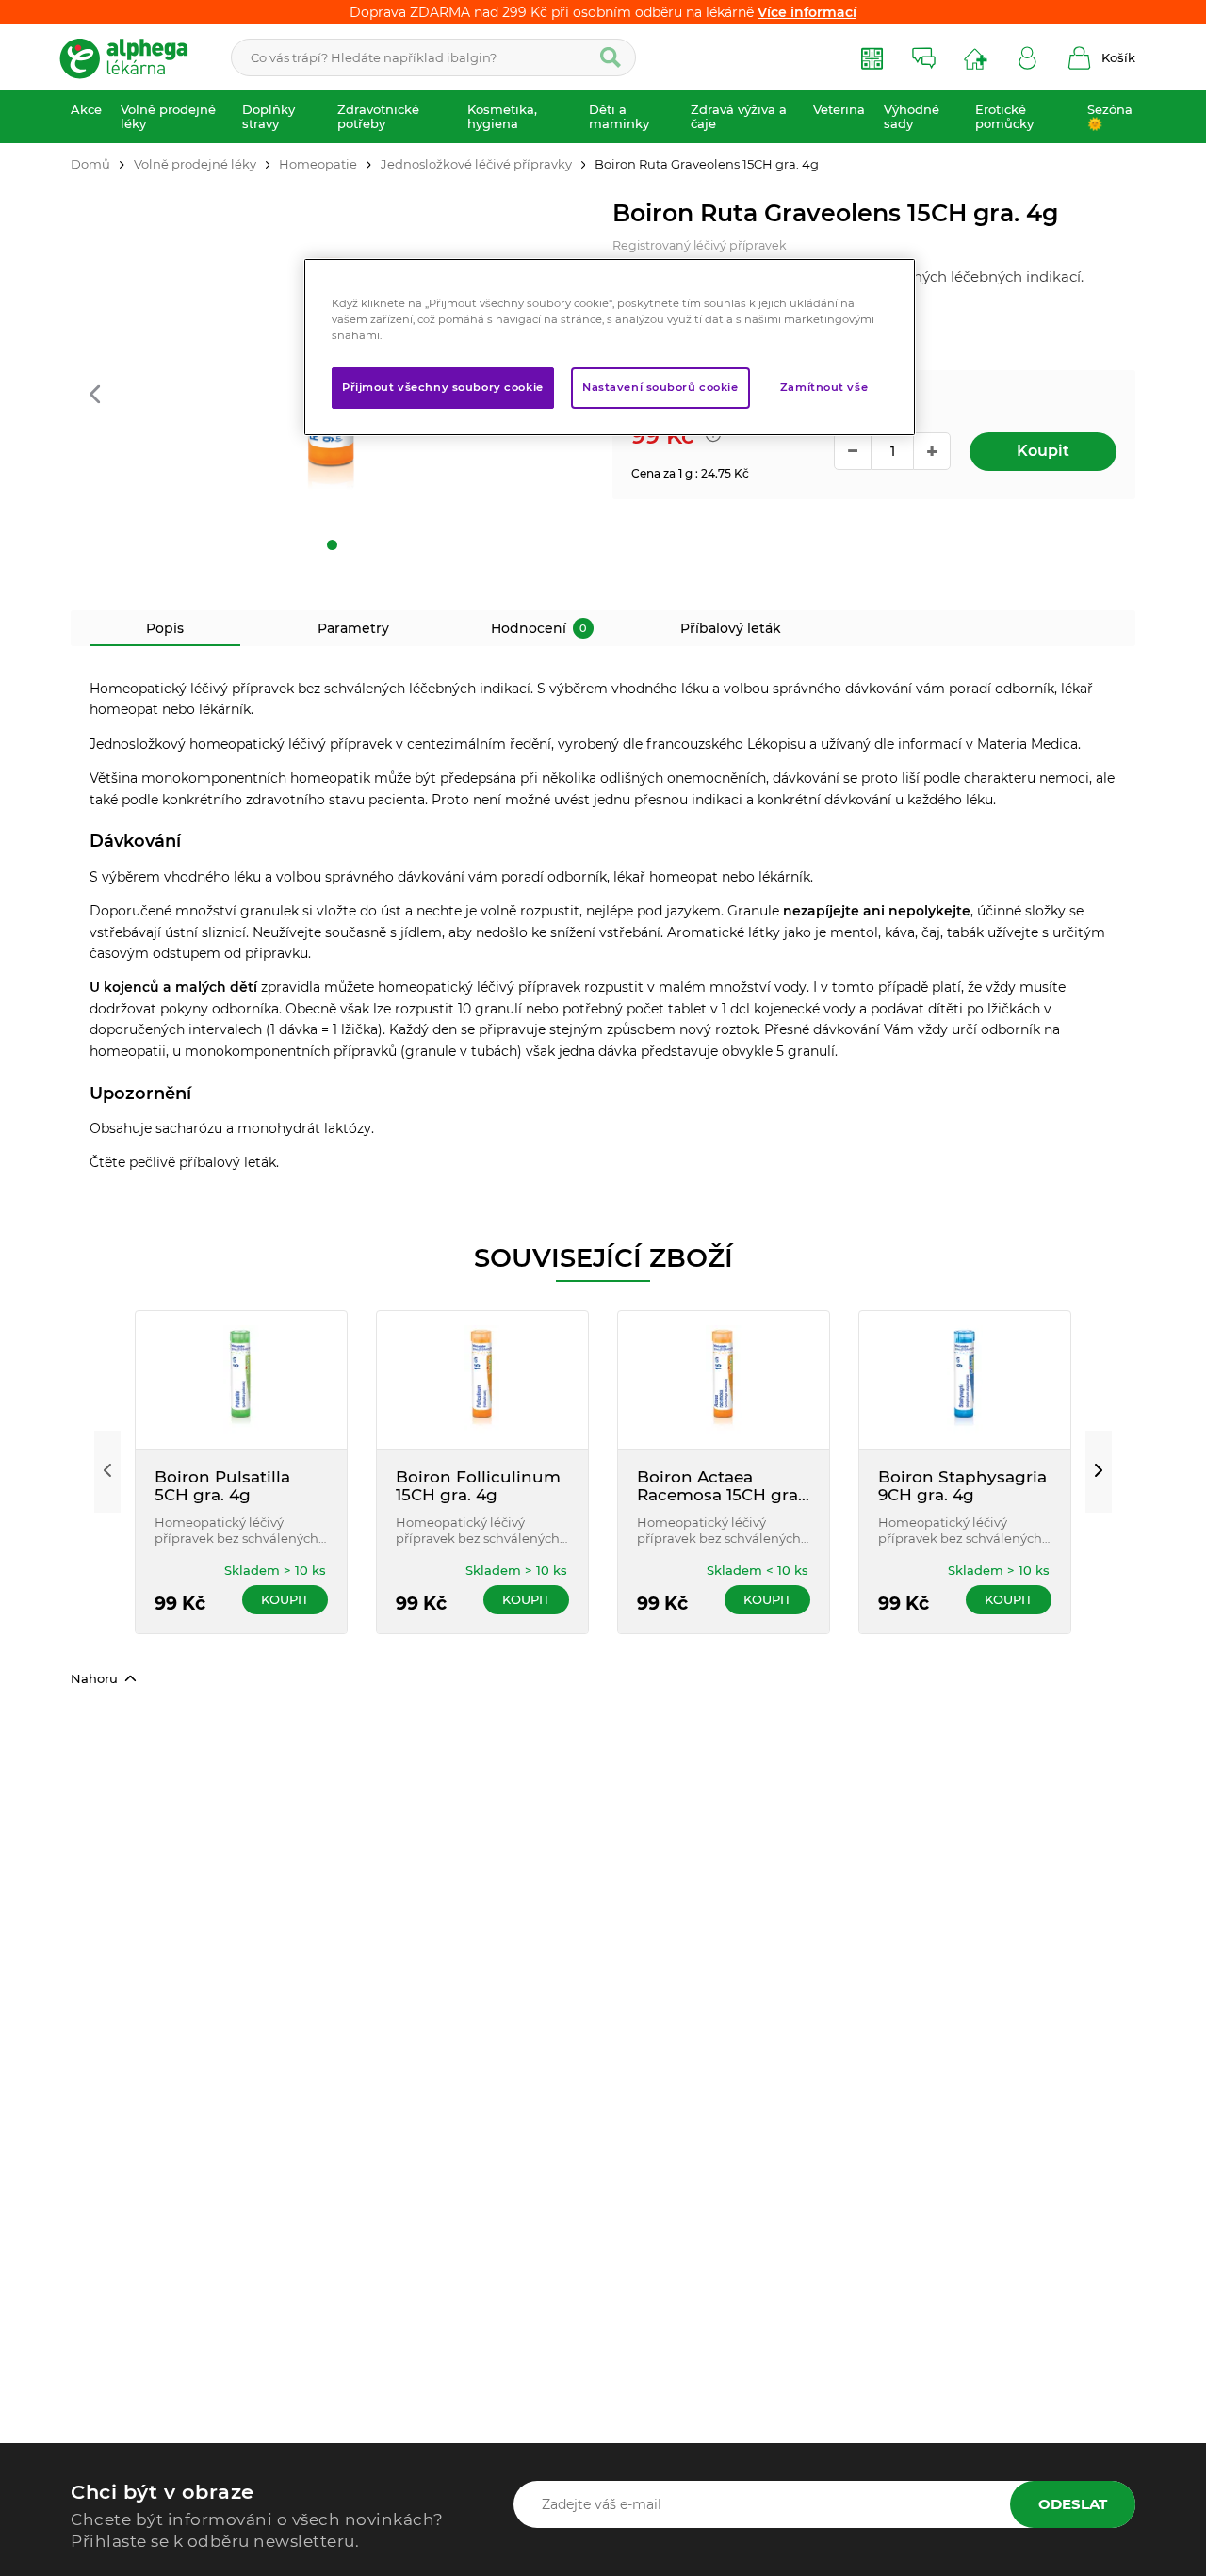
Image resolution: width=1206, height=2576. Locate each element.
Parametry (353, 628)
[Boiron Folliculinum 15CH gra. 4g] (482, 1380)
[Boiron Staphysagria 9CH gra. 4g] (965, 1380)
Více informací (807, 12)
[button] (95, 395)
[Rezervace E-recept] (872, 58)
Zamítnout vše (824, 387)
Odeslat (1073, 2504)
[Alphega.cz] (132, 57)
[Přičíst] (932, 451)
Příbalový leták (731, 628)
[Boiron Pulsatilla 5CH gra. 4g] (241, 1380)
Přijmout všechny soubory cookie (443, 387)
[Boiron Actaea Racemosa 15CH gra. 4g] (724, 1380)
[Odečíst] (853, 451)
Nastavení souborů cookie (660, 387)
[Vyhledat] (611, 57)
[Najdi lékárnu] (976, 58)
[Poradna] (924, 58)
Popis (165, 628)
